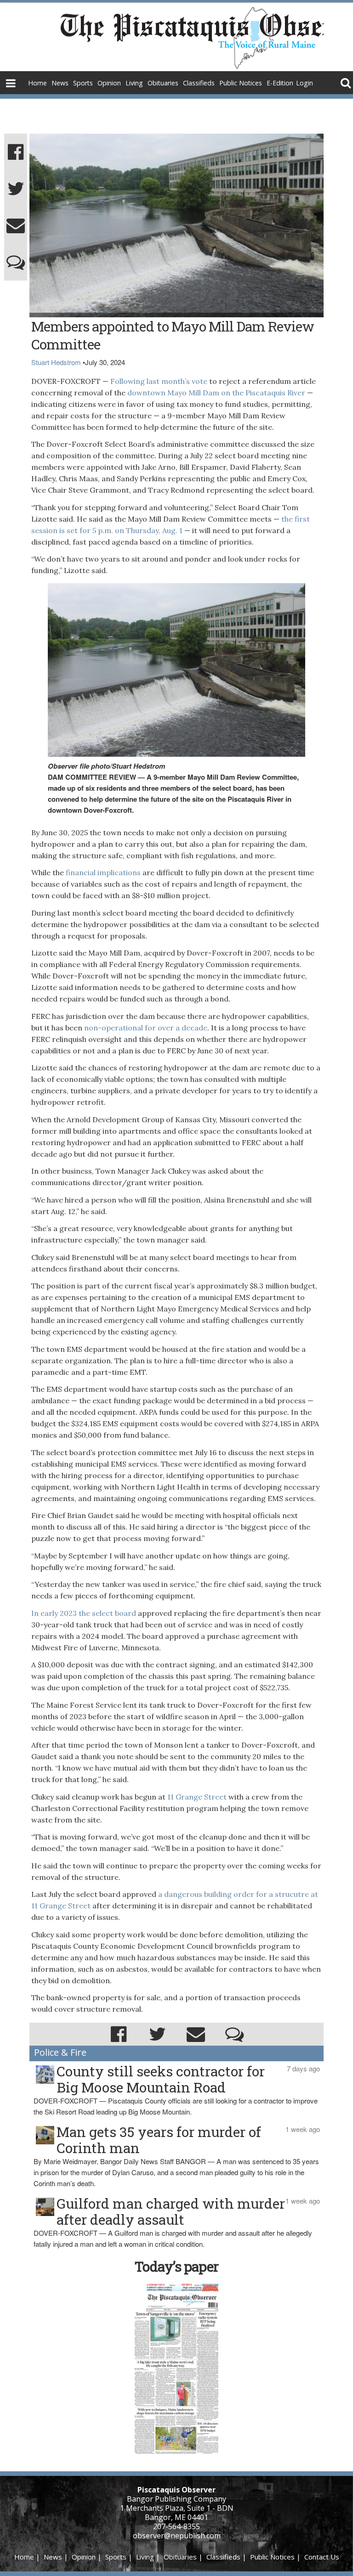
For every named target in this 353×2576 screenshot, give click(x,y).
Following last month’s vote (158, 381)
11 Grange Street (196, 1797)
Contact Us (322, 2557)
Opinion (109, 83)
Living (134, 83)
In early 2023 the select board (84, 1613)
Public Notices (241, 83)
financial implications (103, 872)
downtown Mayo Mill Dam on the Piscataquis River (216, 393)
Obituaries (163, 83)
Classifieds (199, 83)
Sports (83, 83)
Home (37, 83)
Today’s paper (176, 2266)
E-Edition (280, 83)
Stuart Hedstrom (56, 362)
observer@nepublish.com (177, 2536)
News (60, 83)
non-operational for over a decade (146, 1028)
